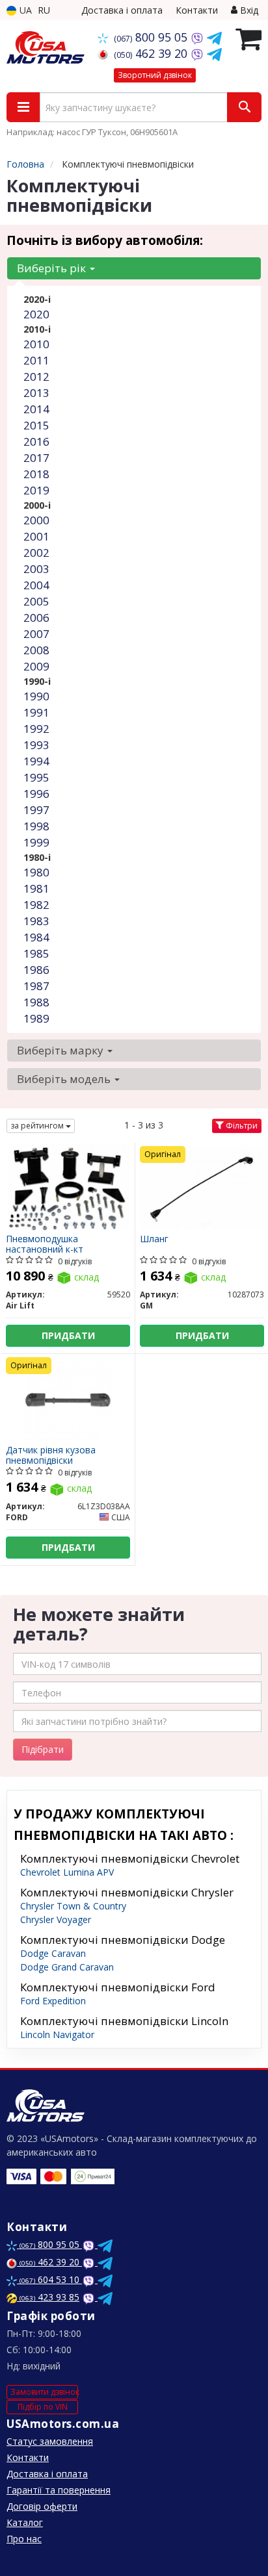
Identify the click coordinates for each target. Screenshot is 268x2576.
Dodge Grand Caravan (67, 1967)
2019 (36, 490)
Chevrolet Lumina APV (67, 1872)
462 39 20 (152, 53)
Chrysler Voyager (56, 1919)
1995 (36, 777)
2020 (36, 314)
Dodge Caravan (53, 1953)
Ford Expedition (53, 2001)
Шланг (154, 1239)
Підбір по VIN (43, 2407)
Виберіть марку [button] (61, 1050)
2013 (36, 393)
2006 (36, 618)
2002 (36, 553)
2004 (36, 585)
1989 (36, 1018)
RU (44, 10)
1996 (36, 794)
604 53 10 (51, 2279)
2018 (36, 474)
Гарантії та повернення (59, 2490)
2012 (36, 376)
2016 (36, 441)
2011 (36, 360)
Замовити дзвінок (44, 2392)
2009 (36, 666)
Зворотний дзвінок (155, 75)
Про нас (24, 2539)
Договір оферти (42, 2506)
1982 (36, 905)
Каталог (25, 2522)
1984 (36, 937)
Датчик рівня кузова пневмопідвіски (51, 1455)
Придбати (68, 1335)
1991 (36, 712)
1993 (36, 745)
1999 (36, 842)
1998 (36, 826)
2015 (36, 425)
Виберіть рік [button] (53, 268)
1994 (36, 761)
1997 (36, 810)
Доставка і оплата (122, 10)
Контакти (197, 10)
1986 (36, 970)
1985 (36, 953)
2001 (36, 536)
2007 (36, 634)
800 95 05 (152, 37)
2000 (36, 520)
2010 (36, 344)
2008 (36, 650)
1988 (36, 1002)
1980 (36, 872)
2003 (36, 569)
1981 (36, 888)
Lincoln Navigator (57, 2034)
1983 (36, 921)
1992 (36, 729)
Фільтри (241, 1126)
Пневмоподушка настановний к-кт (45, 1244)
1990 (36, 696)
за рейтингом (38, 1126)
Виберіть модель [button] (65, 1079)
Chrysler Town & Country (73, 1906)
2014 (36, 409)
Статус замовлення (50, 2441)
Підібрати (43, 1749)
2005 (36, 601)
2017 (36, 458)
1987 (36, 986)
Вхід (248, 10)
